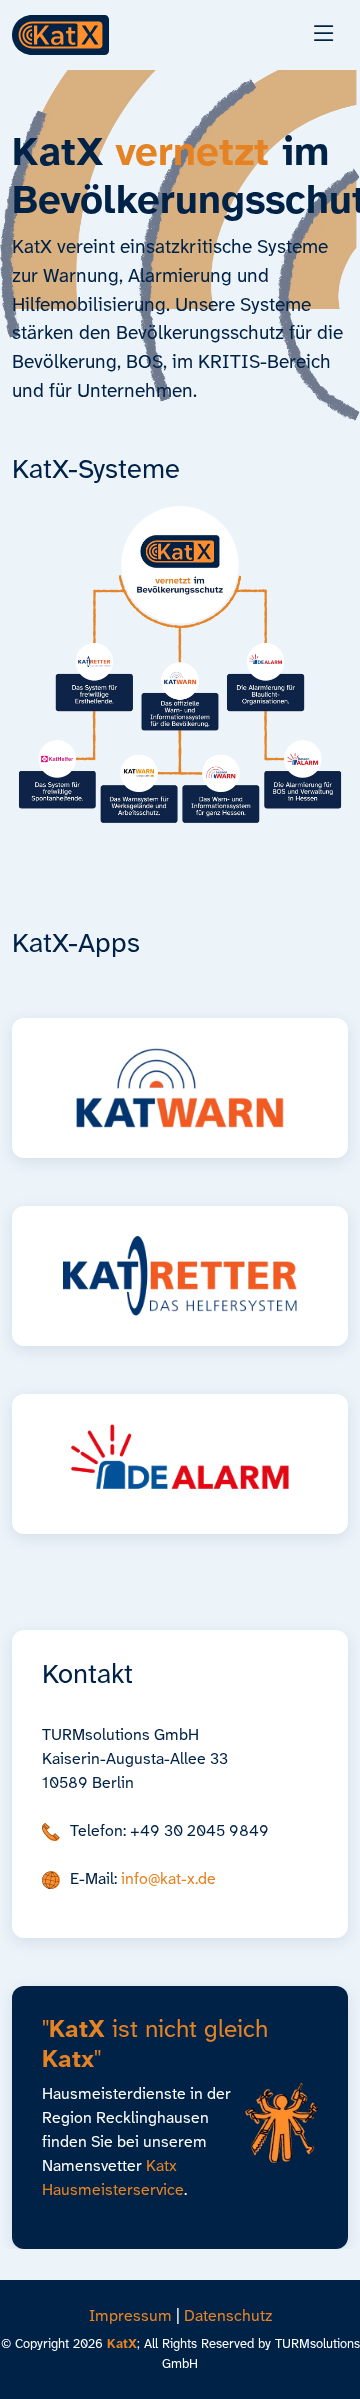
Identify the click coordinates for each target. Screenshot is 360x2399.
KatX (122, 2344)
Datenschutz (228, 2316)
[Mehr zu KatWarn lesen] (180, 1088)
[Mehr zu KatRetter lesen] (180, 1276)
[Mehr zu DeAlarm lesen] (180, 1464)
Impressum (130, 2316)
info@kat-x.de (168, 1879)
